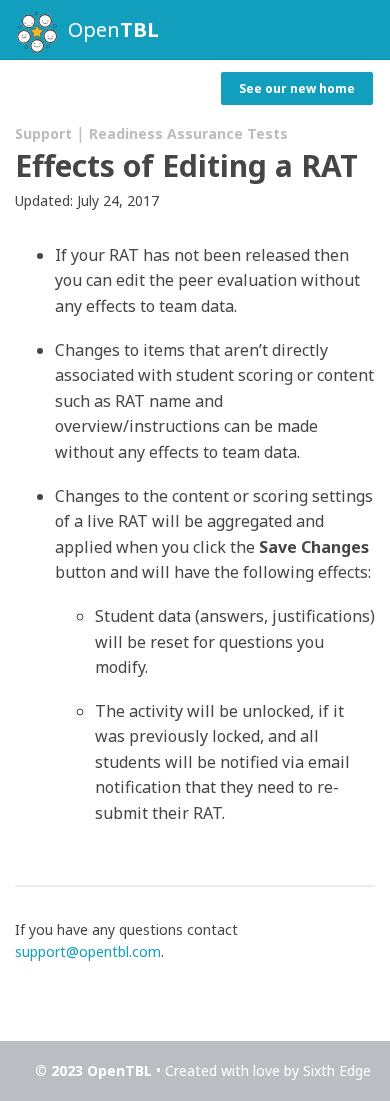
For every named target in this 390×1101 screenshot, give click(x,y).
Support (160, 89)
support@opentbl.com (88, 951)
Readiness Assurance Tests (188, 133)
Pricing (76, 89)
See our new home (297, 88)
